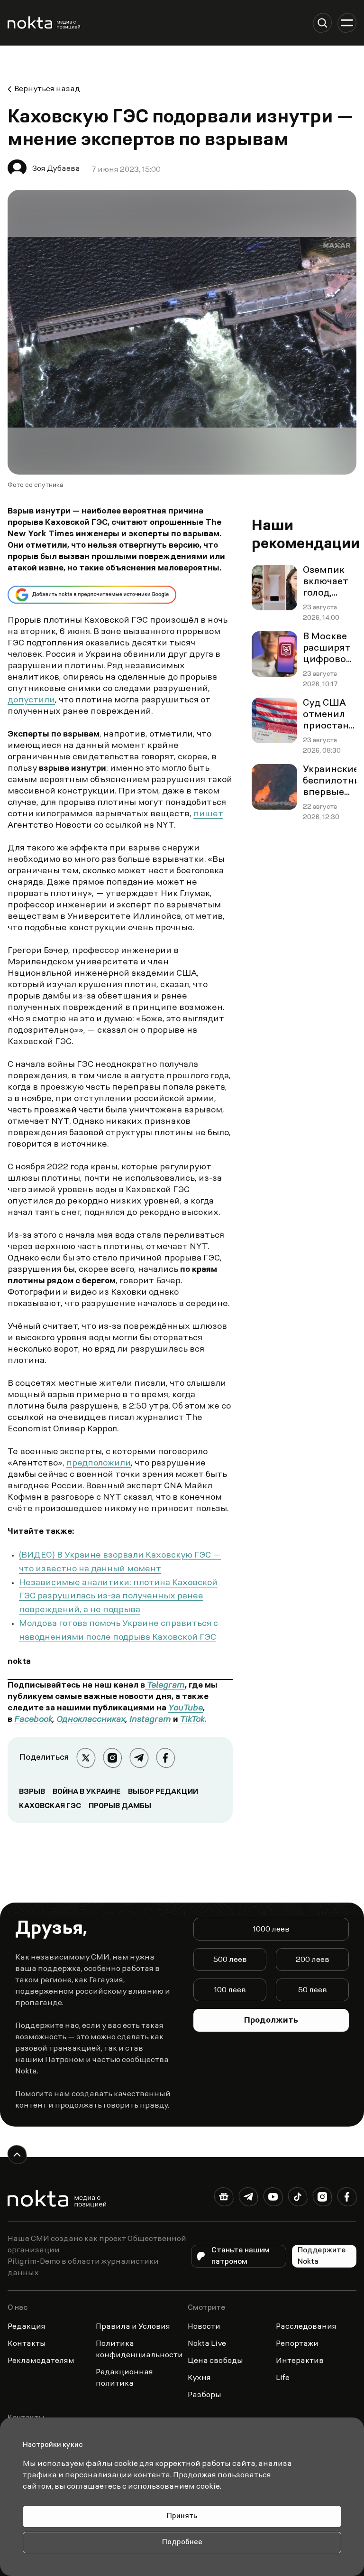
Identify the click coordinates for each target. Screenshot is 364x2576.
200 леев (313, 1960)
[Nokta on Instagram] (322, 2199)
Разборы (205, 2395)
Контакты (27, 2344)
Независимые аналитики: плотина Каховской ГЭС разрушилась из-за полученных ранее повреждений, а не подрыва (118, 1597)
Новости (204, 2327)
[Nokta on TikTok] (298, 2199)
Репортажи (297, 2344)
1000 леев (271, 1930)
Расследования (306, 2327)
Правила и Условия (133, 2327)
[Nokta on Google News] (224, 2199)
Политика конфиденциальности (139, 2350)
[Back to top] (17, 2155)
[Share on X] (86, 1758)
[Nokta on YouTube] (273, 2199)
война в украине (86, 1792)
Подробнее (182, 2543)
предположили (99, 1464)
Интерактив (300, 2361)
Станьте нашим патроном (241, 2256)
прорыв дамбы (120, 1806)
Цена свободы (215, 2361)
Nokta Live (207, 2344)
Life (283, 2378)
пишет (208, 814)
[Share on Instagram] (112, 1758)
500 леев (230, 1960)
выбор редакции (163, 1792)
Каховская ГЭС (50, 1806)
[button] (322, 23)
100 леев (230, 1990)
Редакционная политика (124, 2378)
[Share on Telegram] (139, 1758)
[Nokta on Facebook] (347, 2199)
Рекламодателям (41, 2361)
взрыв (32, 1792)
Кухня (199, 2378)
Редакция (27, 2327)
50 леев (313, 1990)
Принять (182, 2516)
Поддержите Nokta (322, 2256)
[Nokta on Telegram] (248, 2199)
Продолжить (271, 2021)
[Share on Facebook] (165, 1758)
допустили (31, 700)
